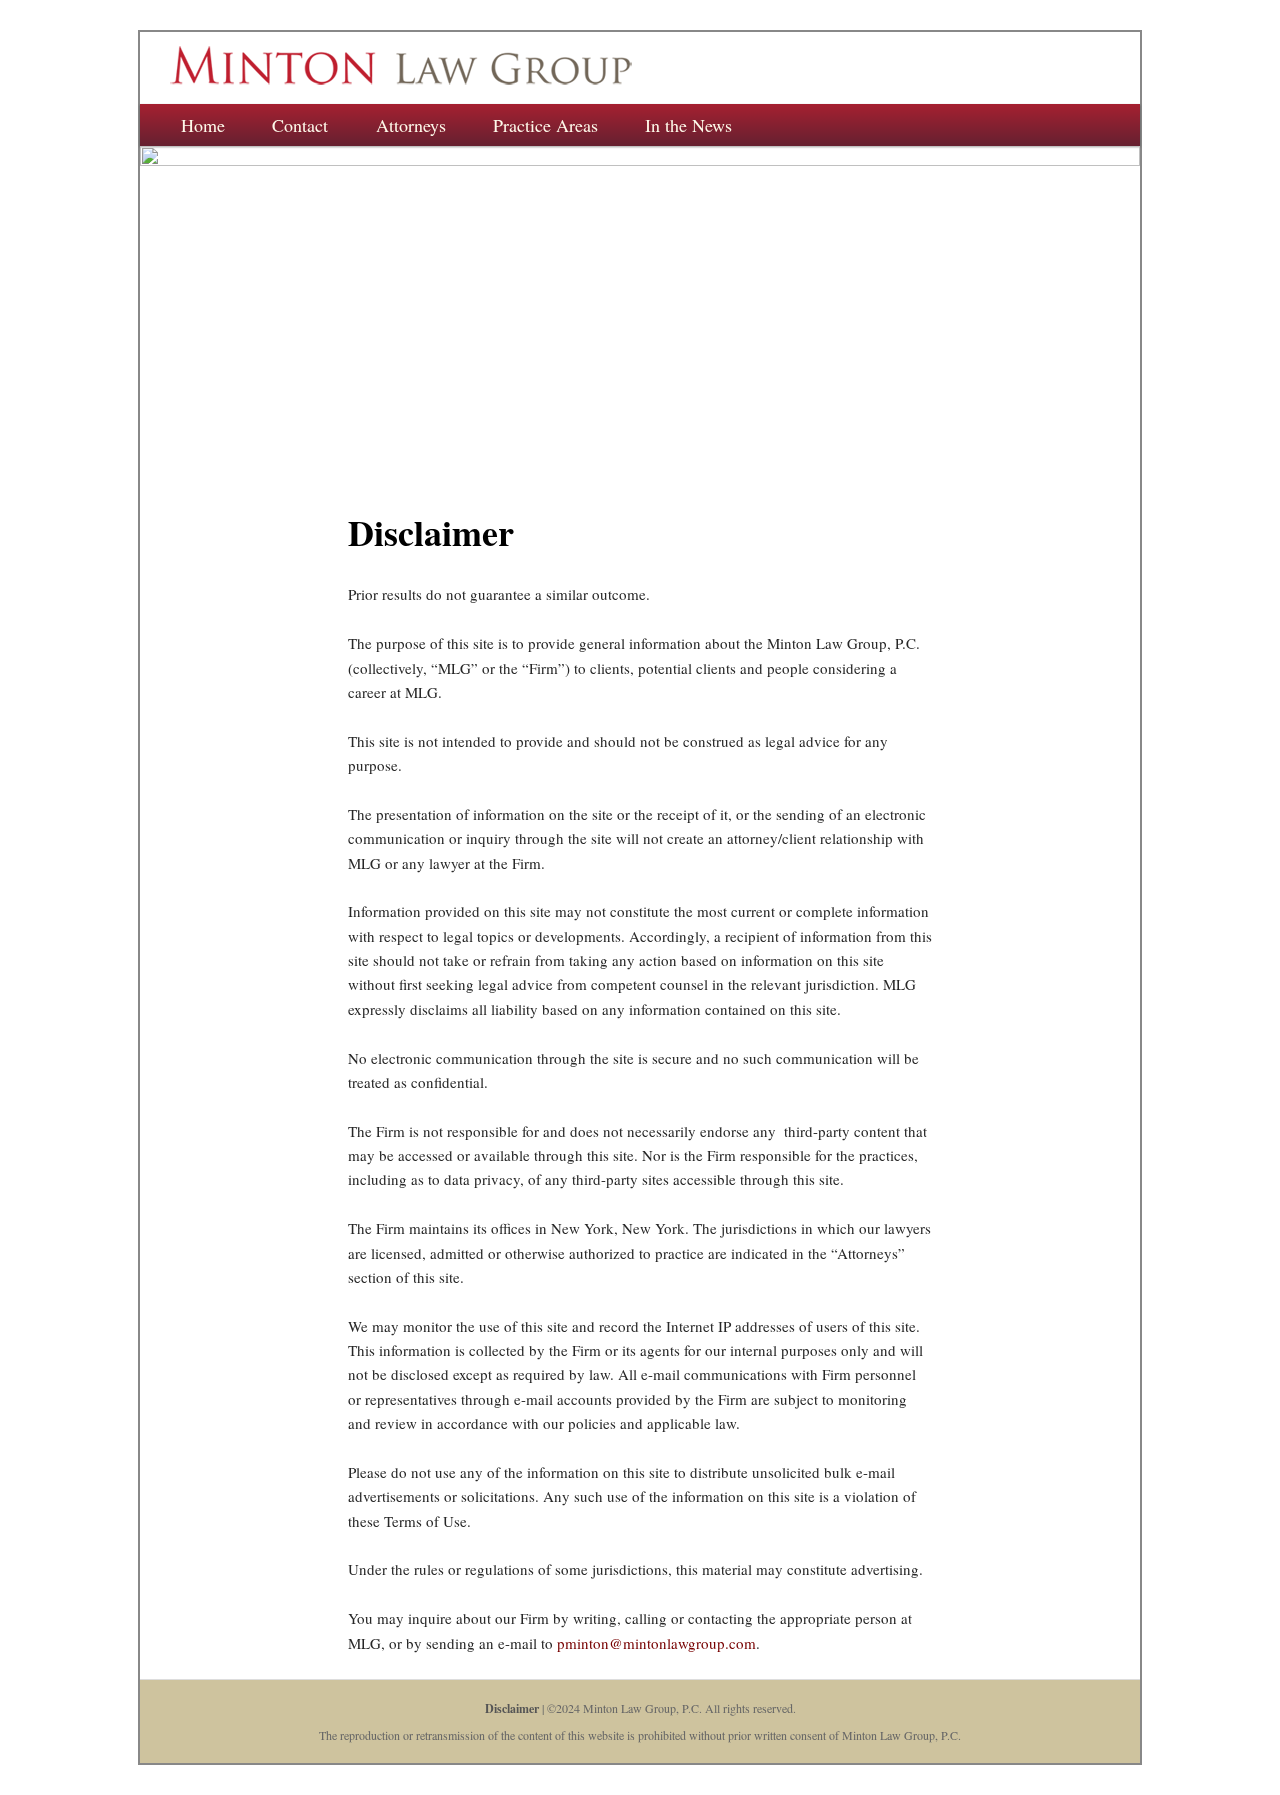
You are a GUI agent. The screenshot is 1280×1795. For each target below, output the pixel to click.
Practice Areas (545, 125)
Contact (300, 125)
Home (203, 125)
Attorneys (411, 125)
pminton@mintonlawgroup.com (656, 1643)
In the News (688, 125)
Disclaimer (512, 1708)
